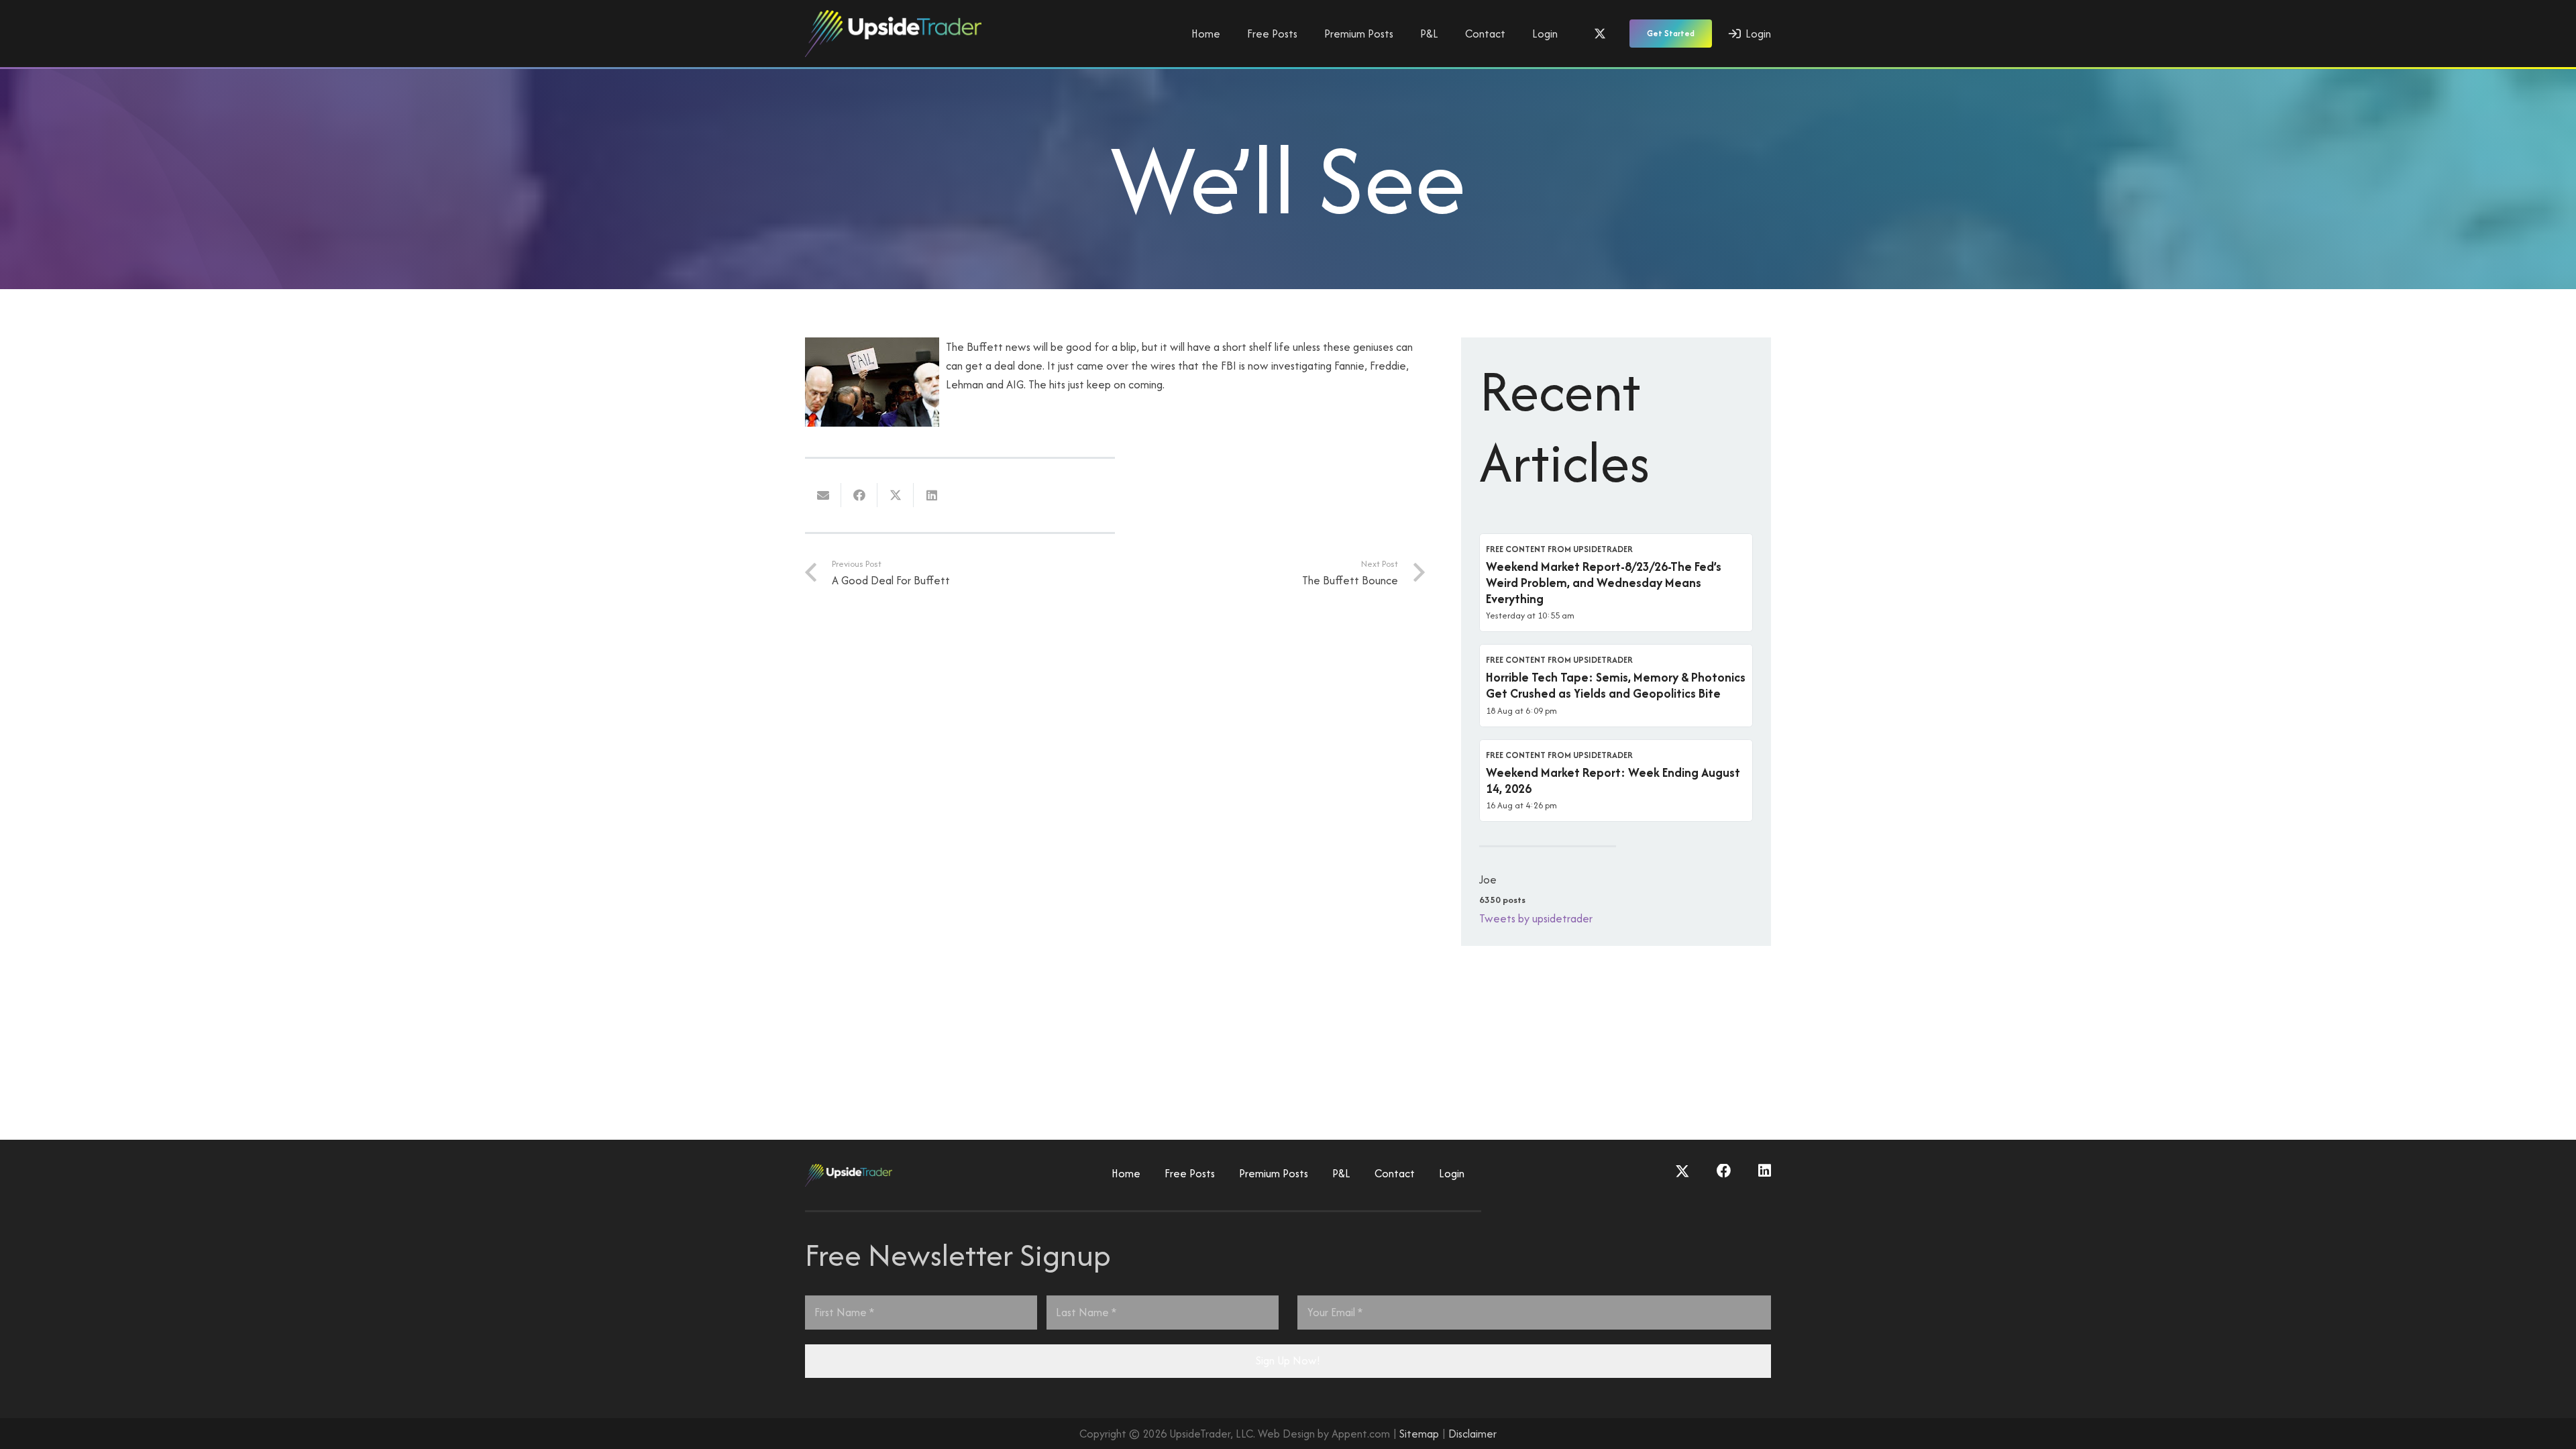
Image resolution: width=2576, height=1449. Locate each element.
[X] (1600, 34)
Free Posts (1190, 1173)
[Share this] (859, 495)
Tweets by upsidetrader (1536, 918)
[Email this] (823, 495)
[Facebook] (1724, 1171)
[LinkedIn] (1765, 1171)
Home (1126, 1173)
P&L (1341, 1173)
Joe (1488, 879)
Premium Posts (1274, 1173)
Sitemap (1419, 1434)
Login (1452, 1173)
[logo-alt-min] (893, 34)
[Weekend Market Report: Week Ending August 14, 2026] (1616, 781)
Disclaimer (1472, 1434)
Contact (1395, 1173)
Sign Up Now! (1288, 1360)
